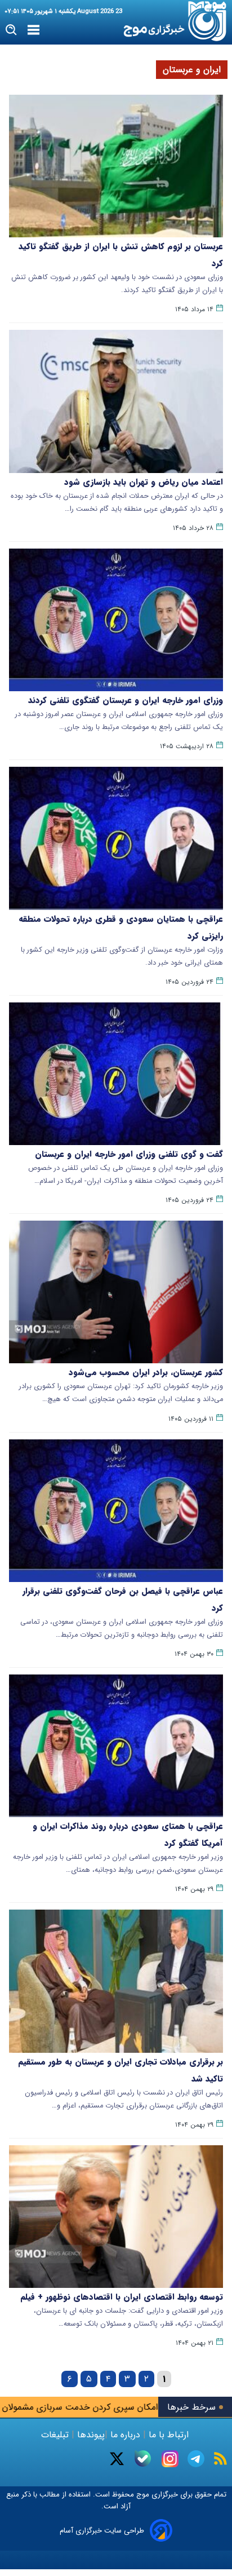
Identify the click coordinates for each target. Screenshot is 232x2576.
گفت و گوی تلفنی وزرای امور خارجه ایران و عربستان (129, 1154)
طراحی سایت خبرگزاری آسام (102, 2531)
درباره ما (125, 2435)
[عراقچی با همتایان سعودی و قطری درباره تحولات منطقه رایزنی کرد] (116, 838)
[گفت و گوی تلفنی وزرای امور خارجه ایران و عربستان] (116, 1074)
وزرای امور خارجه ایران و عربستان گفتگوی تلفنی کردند (126, 700)
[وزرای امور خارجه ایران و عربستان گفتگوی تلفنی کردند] (116, 620)
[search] (12, 30)
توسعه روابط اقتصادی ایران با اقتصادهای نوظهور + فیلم (122, 2297)
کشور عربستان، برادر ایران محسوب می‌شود (146, 1372)
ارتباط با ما (169, 2435)
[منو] (34, 30)
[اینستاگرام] (170, 2459)
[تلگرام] (196, 2459)
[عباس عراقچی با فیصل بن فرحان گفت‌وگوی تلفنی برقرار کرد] (116, 1511)
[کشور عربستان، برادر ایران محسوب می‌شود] (116, 1292)
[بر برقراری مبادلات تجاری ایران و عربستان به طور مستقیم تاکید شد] (116, 1981)
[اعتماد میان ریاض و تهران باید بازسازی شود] (116, 401)
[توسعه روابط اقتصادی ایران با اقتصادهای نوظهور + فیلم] (116, 2217)
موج (142, 2495)
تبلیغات (56, 2435)
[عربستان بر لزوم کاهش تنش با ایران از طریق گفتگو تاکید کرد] (116, 166)
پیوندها (90, 2435)
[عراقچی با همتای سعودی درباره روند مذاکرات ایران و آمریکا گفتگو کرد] (116, 1746)
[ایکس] (117, 2459)
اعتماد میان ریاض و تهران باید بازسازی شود (144, 482)
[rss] (220, 2458)
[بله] (143, 2458)
